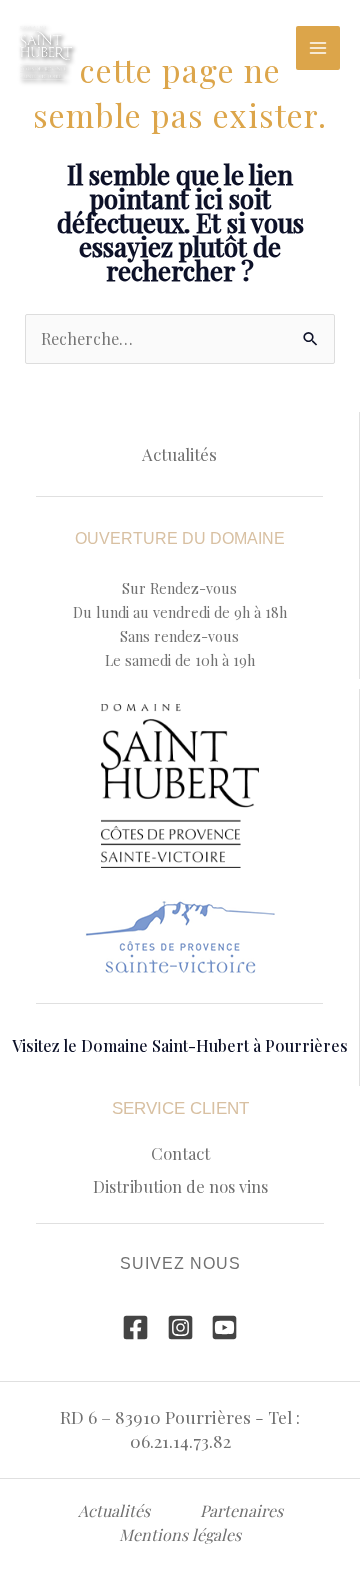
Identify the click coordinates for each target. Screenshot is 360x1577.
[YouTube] (224, 1327)
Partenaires (241, 1510)
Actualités (179, 454)
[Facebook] (135, 1327)
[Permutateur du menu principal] (318, 48)
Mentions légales (180, 1534)
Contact (180, 1153)
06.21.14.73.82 (180, 1440)
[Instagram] (180, 1327)
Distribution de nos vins (180, 1186)
